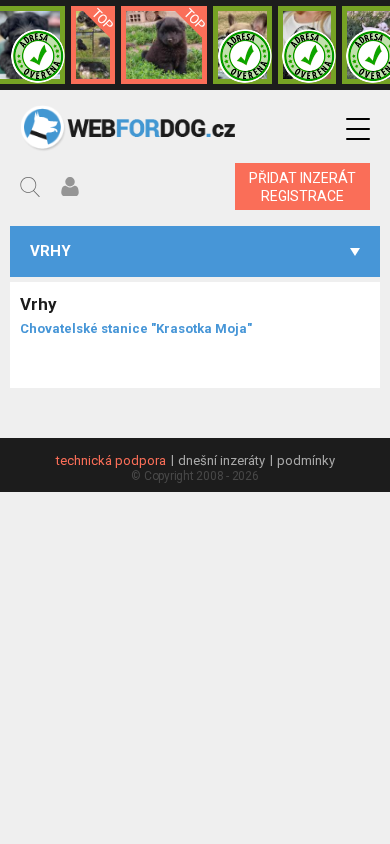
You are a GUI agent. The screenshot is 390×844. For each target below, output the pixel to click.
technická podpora (111, 460)
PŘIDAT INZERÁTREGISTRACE (302, 187)
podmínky (306, 460)
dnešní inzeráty (221, 460)
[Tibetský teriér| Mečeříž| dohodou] (307, 45)
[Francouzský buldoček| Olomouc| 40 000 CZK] (242, 45)
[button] (358, 129)
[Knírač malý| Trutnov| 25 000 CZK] (93, 45)
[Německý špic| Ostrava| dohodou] (164, 45)
